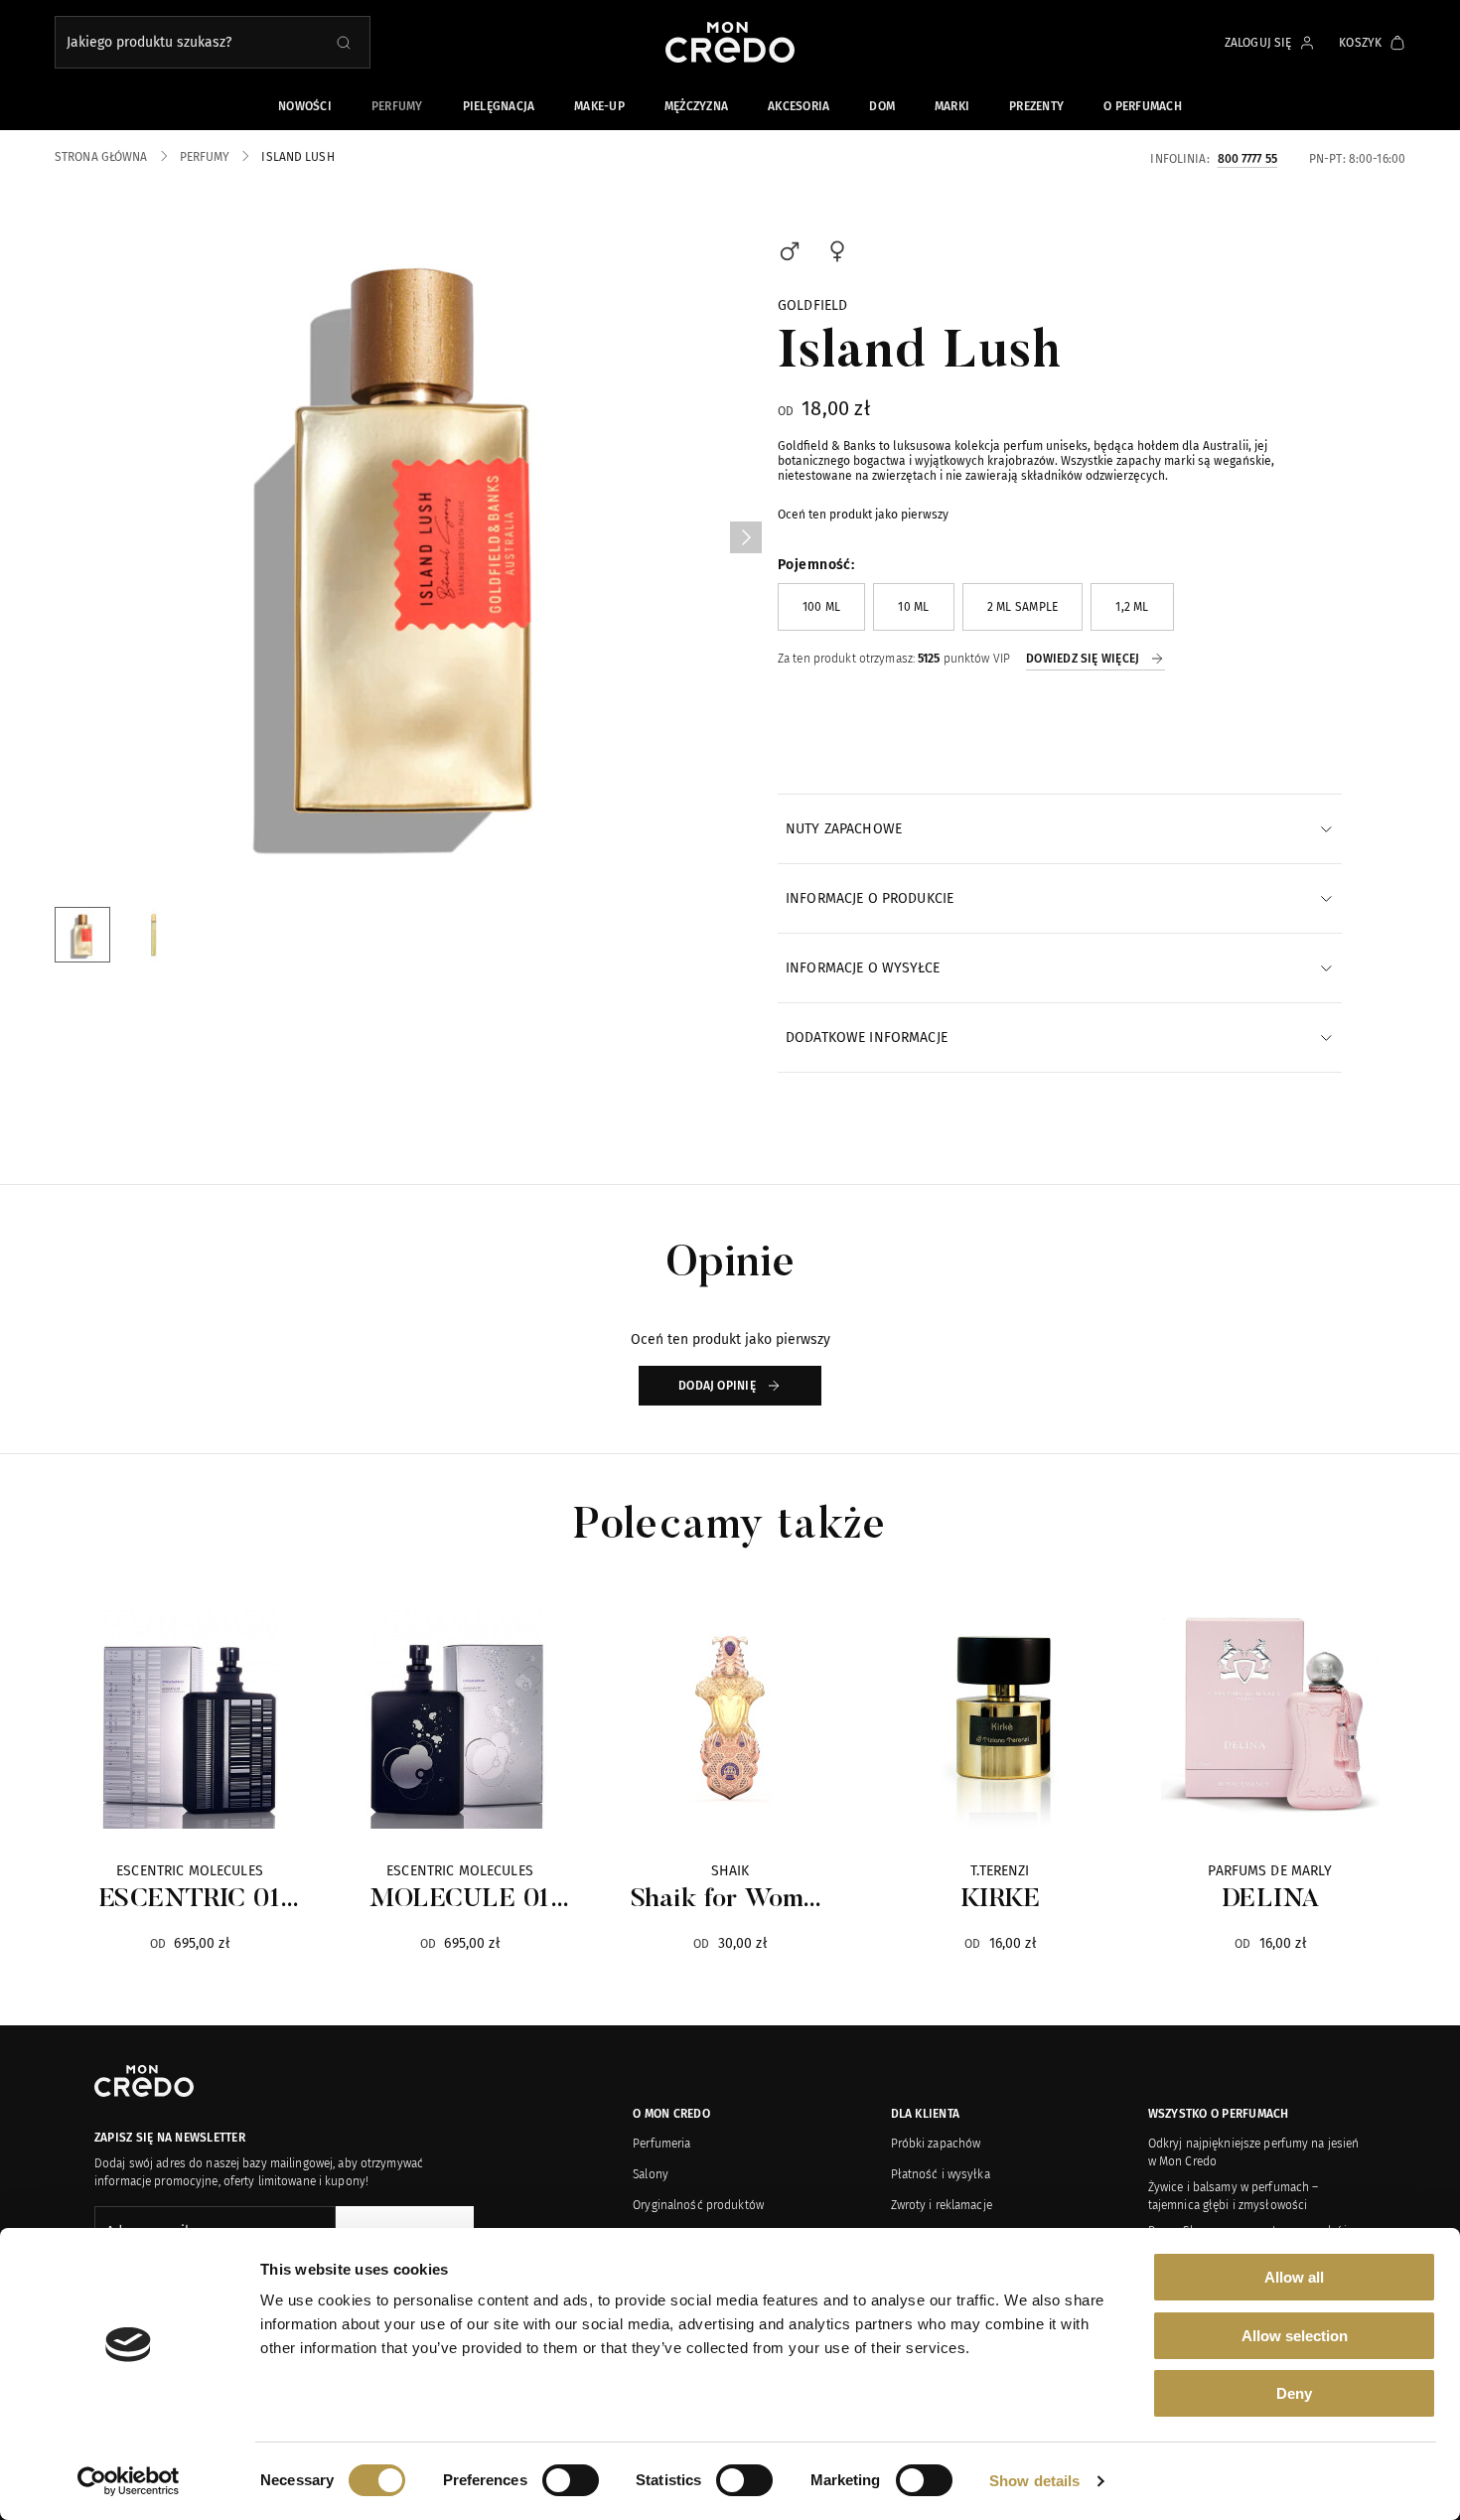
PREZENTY (1036, 106)
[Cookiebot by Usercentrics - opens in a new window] (129, 2481)
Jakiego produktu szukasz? (149, 42)
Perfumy (397, 106)
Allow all (1294, 2277)
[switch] (571, 2480)
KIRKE (1001, 1900)
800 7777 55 (1247, 158)
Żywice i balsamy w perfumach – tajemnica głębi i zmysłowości (1234, 2196)
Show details (1034, 2481)
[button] (746, 537)
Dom (882, 106)
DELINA (1270, 1900)
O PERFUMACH (1143, 106)
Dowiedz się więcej (1083, 659)
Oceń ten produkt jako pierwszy (863, 515)
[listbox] (1060, 607)
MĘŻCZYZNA (696, 106)
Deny (1294, 2393)
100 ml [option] (821, 607)
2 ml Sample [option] (1023, 607)
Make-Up (599, 106)
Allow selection (1295, 2336)
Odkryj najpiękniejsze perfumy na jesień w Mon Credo (1254, 2152)
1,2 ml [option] (1132, 607)
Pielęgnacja (499, 106)
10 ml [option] (913, 607)
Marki (952, 106)
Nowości (305, 106)
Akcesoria (799, 106)
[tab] (1060, 829)
